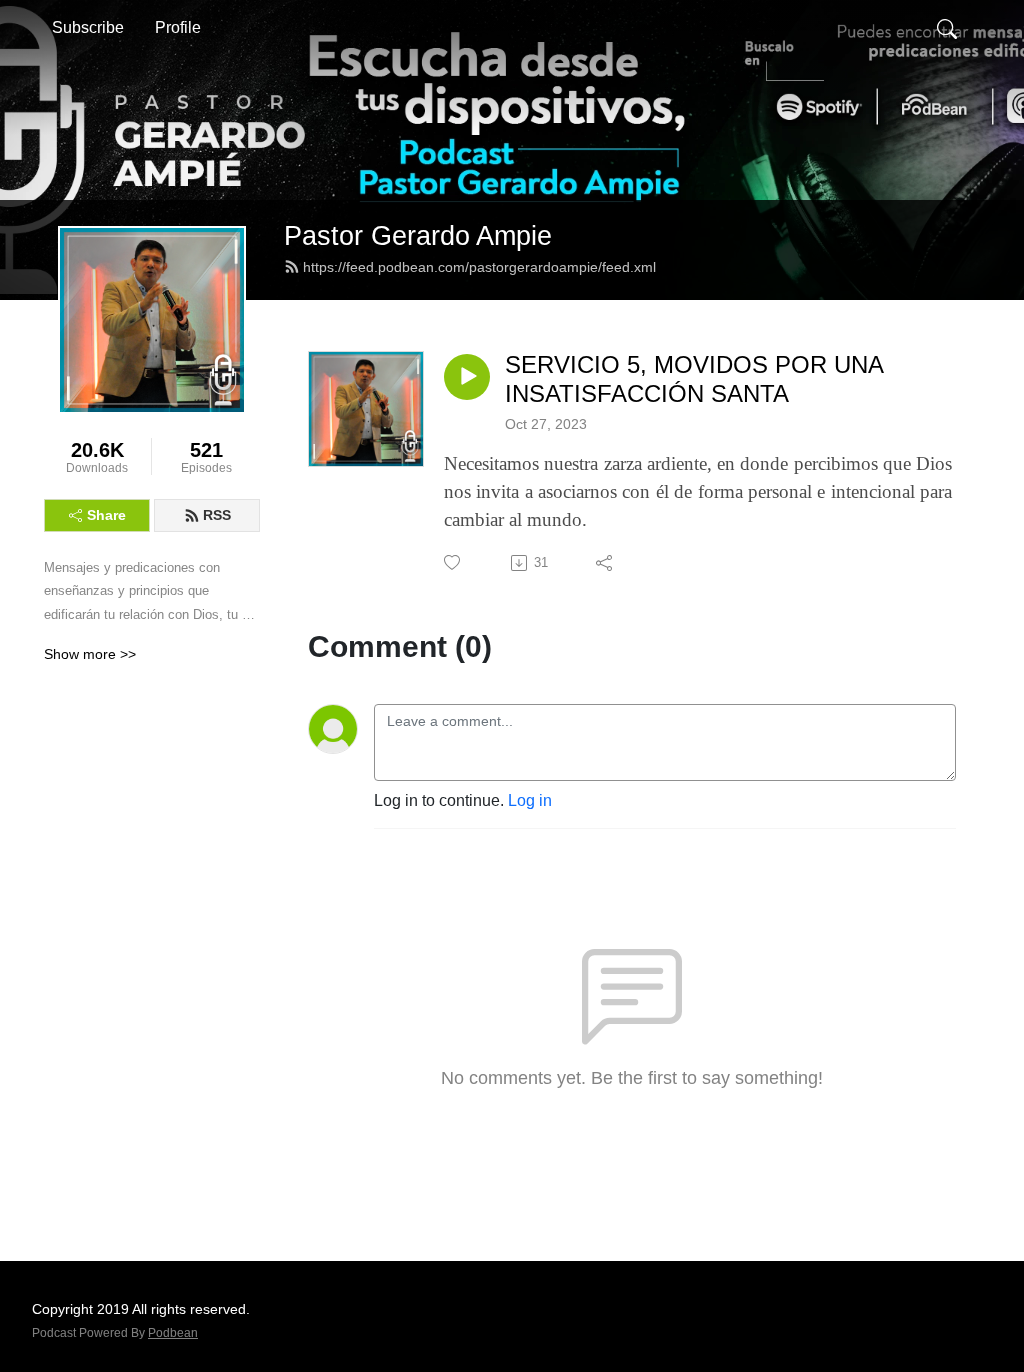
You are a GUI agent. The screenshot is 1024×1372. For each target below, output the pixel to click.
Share (106, 515)
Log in (530, 800)
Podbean (173, 1333)
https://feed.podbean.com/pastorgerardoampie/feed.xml (479, 267)
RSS (217, 515)
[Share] (605, 563)
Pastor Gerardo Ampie (418, 235)
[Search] (947, 28)
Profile (178, 27)
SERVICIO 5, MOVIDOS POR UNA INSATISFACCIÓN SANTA (694, 379)
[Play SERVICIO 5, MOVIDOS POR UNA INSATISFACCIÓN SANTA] (467, 377)
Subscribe (88, 27)
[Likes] (453, 562)
